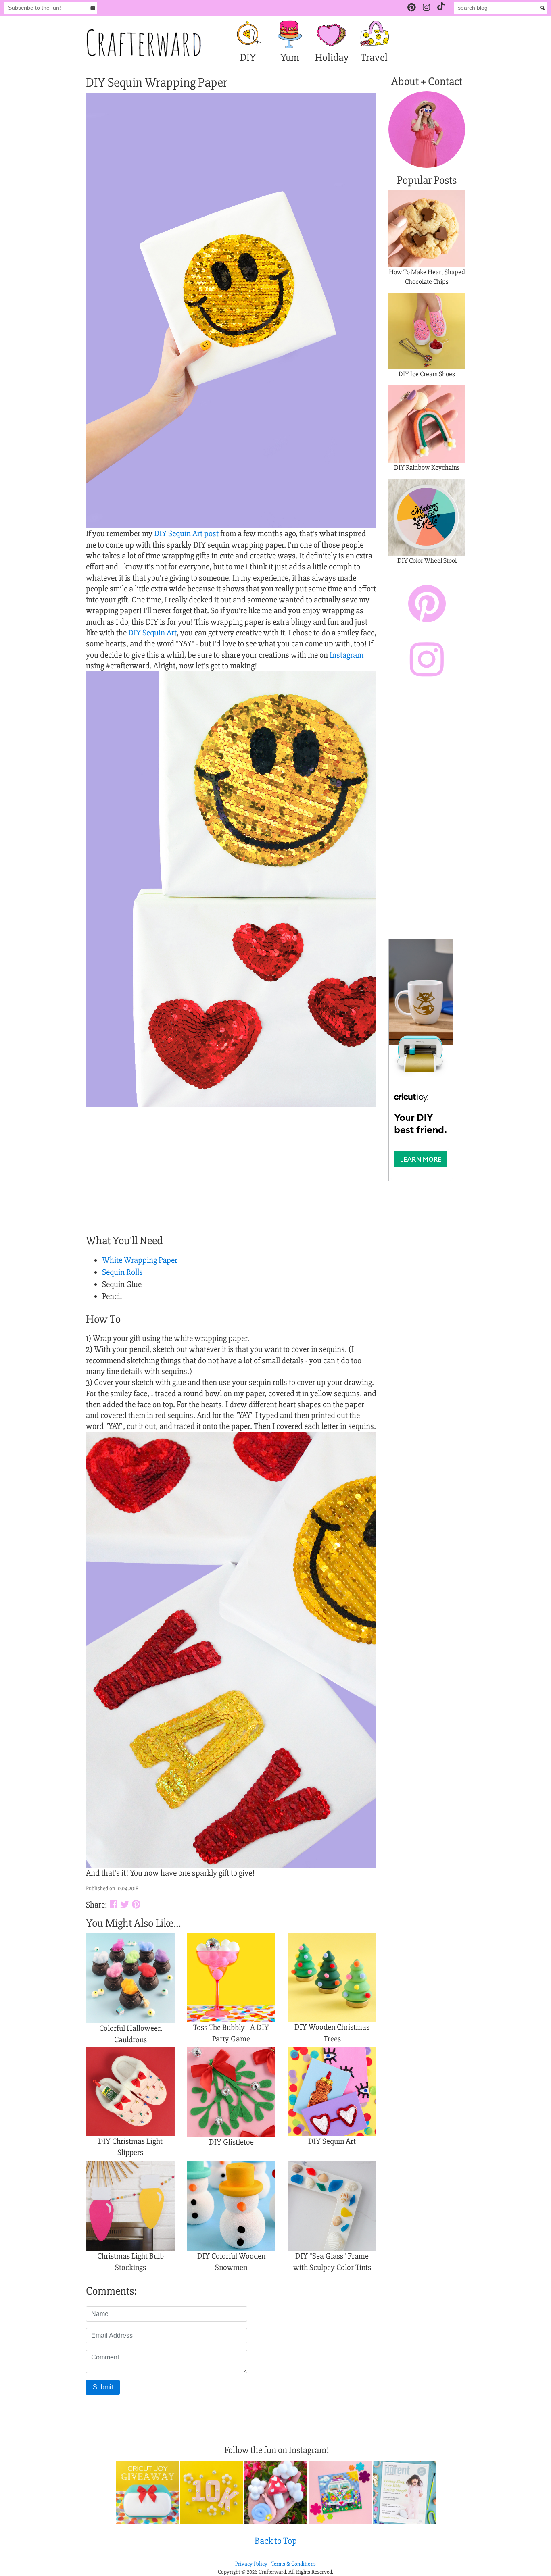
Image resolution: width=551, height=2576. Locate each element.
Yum (290, 58)
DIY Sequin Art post (187, 534)
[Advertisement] (427, 810)
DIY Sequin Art (152, 633)
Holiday (332, 58)
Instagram (346, 655)
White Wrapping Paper (140, 1260)
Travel (374, 58)
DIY (248, 58)
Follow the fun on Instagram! (277, 2450)
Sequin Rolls (122, 1272)
